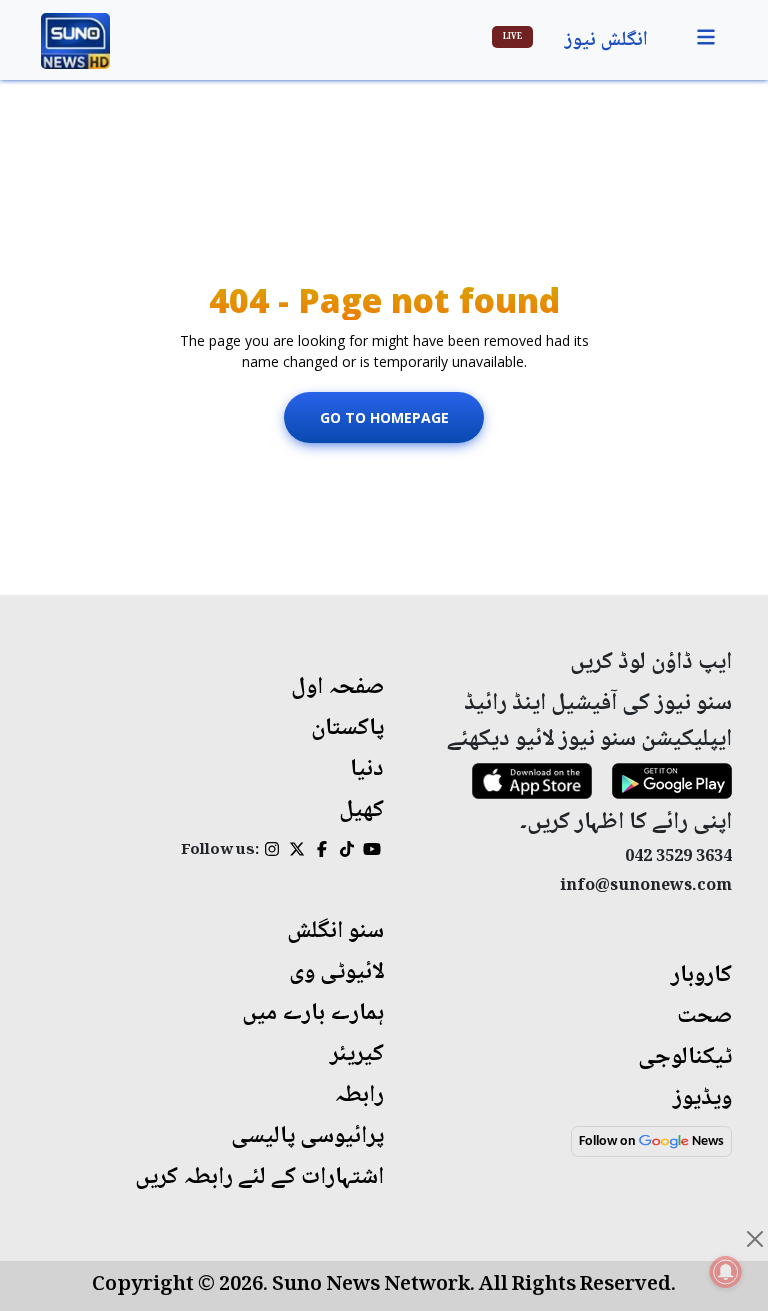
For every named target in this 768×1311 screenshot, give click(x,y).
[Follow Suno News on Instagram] (271, 852)
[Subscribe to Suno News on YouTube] (371, 852)
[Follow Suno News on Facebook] (321, 852)
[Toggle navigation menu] (706, 38)
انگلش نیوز (606, 41)
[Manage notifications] (726, 1272)
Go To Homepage (384, 417)
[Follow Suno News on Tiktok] (346, 852)
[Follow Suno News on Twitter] (296, 852)
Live (512, 37)
